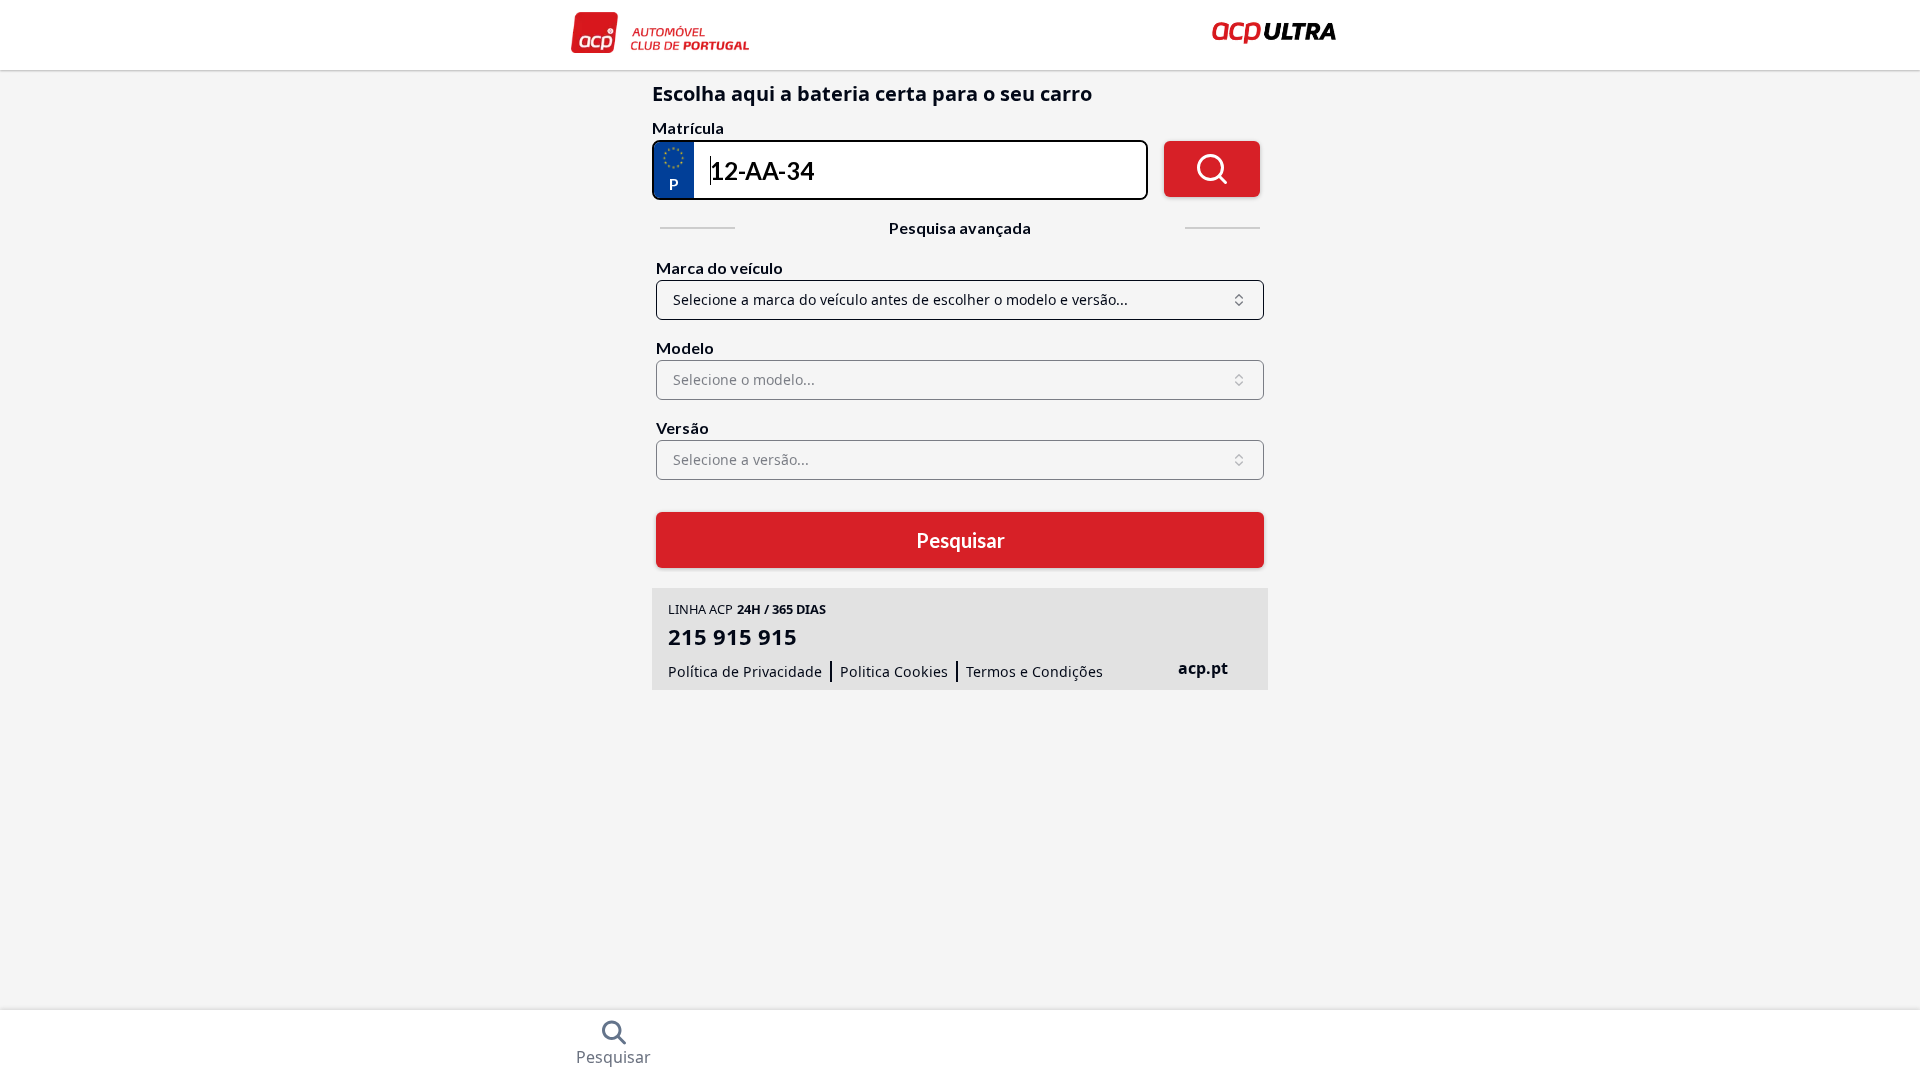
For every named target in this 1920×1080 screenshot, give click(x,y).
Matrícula (688, 127)
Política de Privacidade (745, 671)
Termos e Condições (1034, 671)
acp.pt (1203, 668)
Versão (682, 427)
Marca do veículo (719, 267)
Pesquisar (960, 540)
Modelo (685, 347)
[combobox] (960, 300)
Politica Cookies (894, 671)
